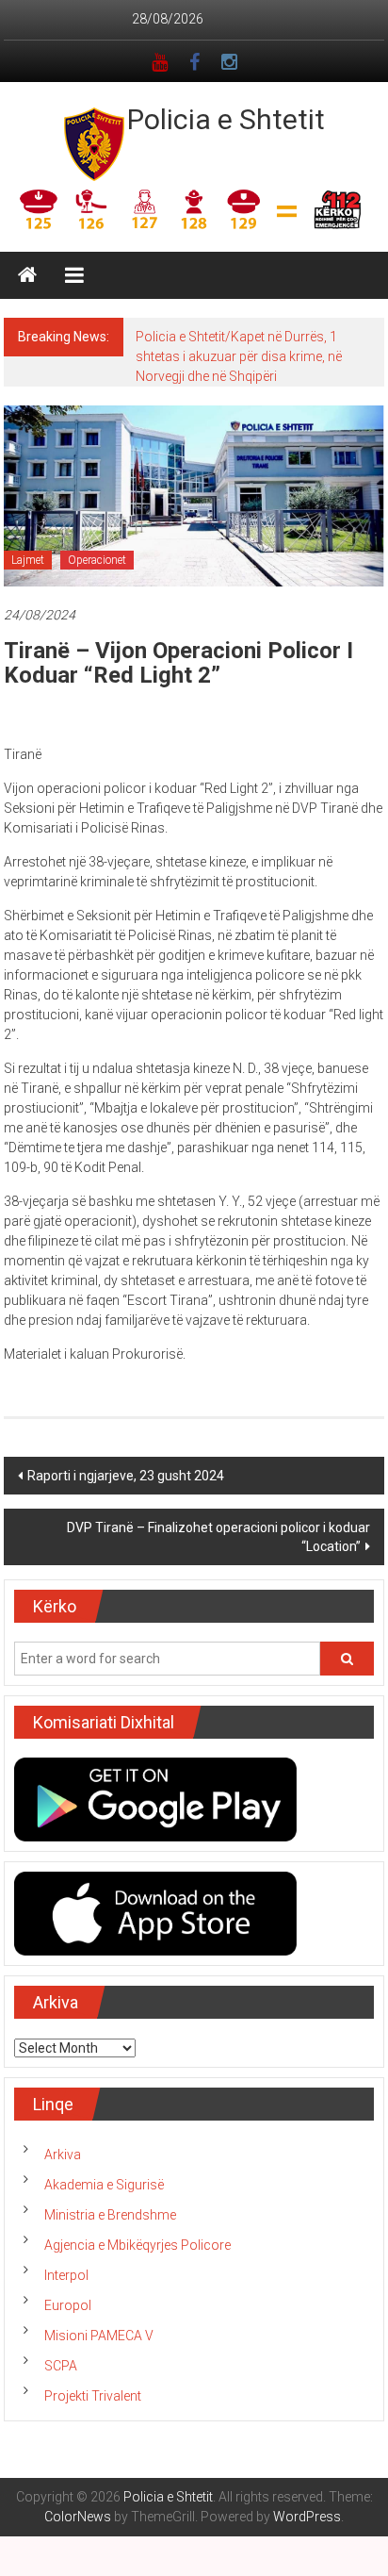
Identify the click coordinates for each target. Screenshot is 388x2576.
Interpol (66, 2275)
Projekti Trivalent (93, 2396)
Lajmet (28, 560)
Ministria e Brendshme (110, 2215)
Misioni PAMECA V (99, 2336)
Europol (68, 2305)
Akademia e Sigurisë (104, 2185)
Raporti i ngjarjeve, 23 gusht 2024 (126, 1476)
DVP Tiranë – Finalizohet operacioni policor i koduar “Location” (218, 1537)
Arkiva (63, 2155)
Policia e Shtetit (226, 119)
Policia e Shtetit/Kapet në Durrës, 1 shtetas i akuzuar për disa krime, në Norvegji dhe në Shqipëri (239, 356)
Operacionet (97, 560)
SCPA (61, 2366)
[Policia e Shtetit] (27, 275)
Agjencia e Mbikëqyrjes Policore (137, 2245)
